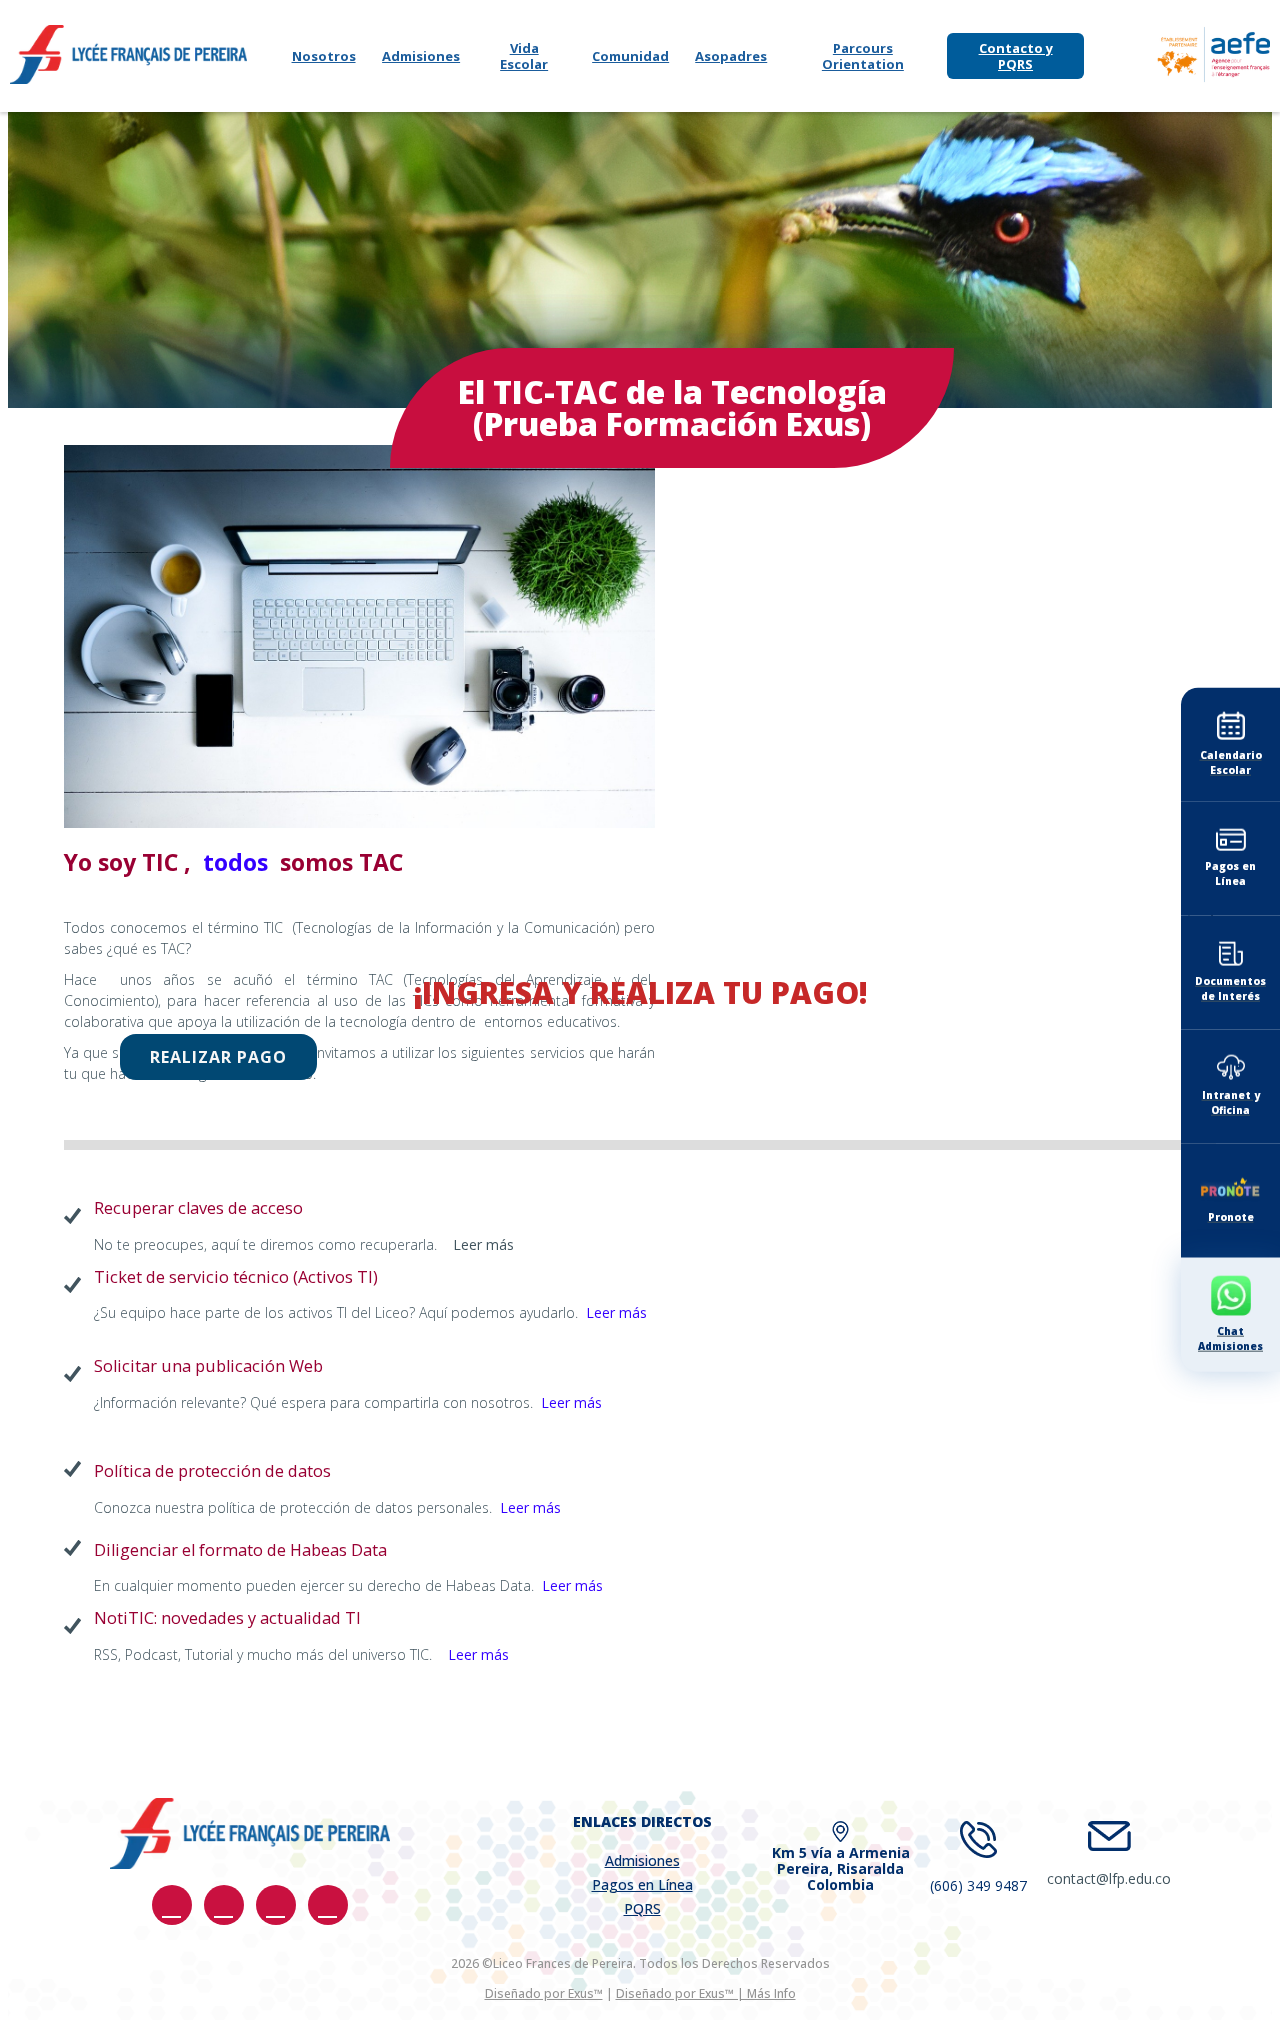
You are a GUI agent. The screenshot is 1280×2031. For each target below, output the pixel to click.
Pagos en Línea (642, 1884)
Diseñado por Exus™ (544, 1993)
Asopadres (731, 56)
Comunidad (630, 56)
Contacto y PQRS (1016, 56)
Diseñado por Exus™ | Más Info (706, 1993)
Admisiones (421, 56)
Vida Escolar (524, 56)
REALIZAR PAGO (218, 1057)
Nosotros (324, 56)
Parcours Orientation (863, 56)
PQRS (642, 1908)
